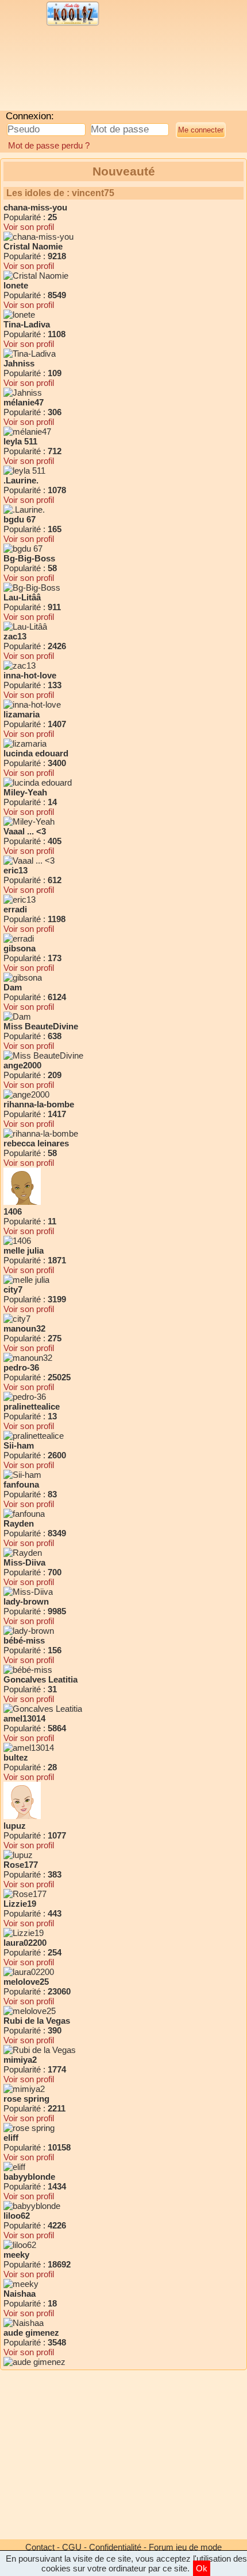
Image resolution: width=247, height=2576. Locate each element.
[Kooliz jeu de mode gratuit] (73, 24)
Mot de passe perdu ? (49, 145)
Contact (40, 2547)
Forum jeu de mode (185, 2547)
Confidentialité (115, 2547)
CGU (72, 2547)
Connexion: (30, 116)
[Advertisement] (95, 72)
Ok (202, 2568)
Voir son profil (29, 227)
